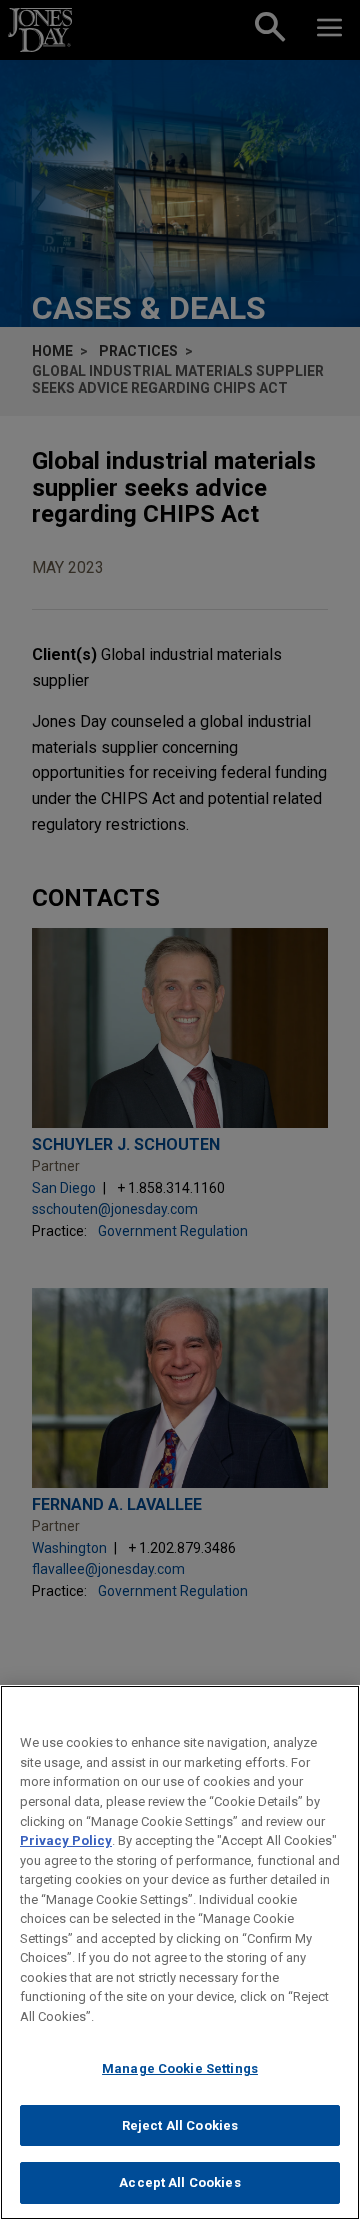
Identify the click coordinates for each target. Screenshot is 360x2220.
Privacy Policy (66, 1840)
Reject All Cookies (180, 2125)
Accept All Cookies (179, 2182)
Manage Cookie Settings (180, 2068)
